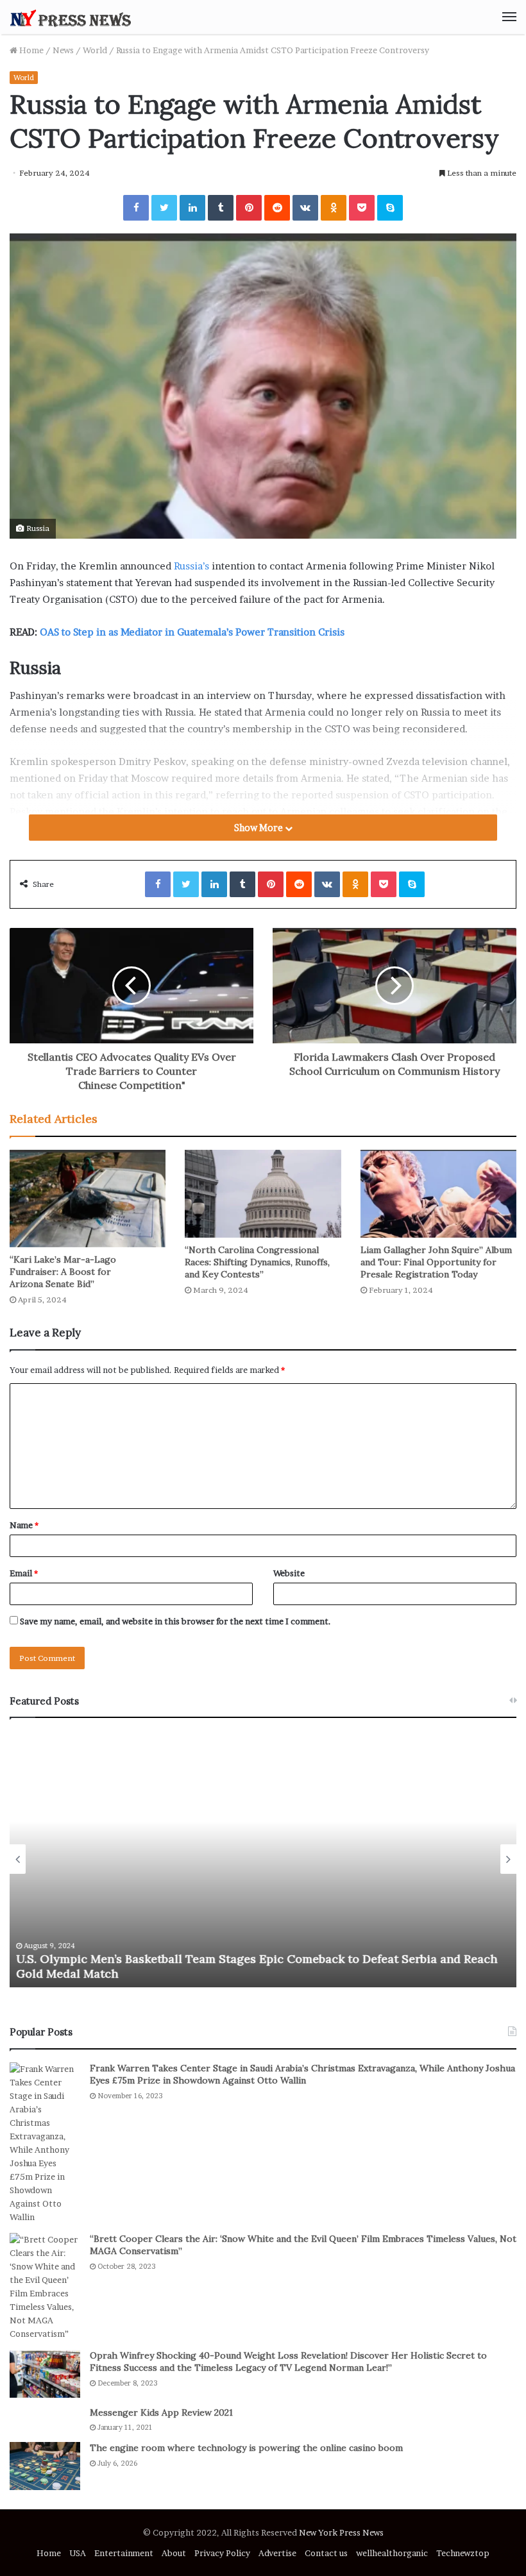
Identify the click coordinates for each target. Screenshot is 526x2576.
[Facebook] (136, 208)
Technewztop (463, 2553)
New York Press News (341, 2532)
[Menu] (509, 17)
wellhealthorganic (392, 2553)
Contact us (326, 2553)
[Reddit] (277, 208)
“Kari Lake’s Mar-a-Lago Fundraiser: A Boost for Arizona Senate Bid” (63, 1272)
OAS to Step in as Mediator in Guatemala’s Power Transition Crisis (192, 632)
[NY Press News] (71, 17)
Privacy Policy (222, 2553)
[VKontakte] (305, 208)
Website (289, 1573)
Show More (259, 828)
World (95, 50)
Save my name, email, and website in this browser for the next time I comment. (175, 1621)
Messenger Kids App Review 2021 (161, 2412)
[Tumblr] (221, 208)
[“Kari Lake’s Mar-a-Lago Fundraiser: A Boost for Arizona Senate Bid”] (88, 1199)
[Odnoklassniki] (334, 208)
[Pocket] (362, 208)
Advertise (277, 2553)
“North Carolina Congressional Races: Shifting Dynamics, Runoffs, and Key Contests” (257, 1262)
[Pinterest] (249, 208)
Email (24, 1573)
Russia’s (191, 566)
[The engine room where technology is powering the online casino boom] (45, 2466)
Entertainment (124, 2553)
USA (78, 2553)
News (63, 50)
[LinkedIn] (192, 208)
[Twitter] (164, 208)
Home (30, 50)
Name (24, 1525)
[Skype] (390, 208)
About (174, 2553)
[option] (263, 1859)
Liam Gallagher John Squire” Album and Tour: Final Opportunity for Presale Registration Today (436, 1262)
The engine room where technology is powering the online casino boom (246, 2448)
